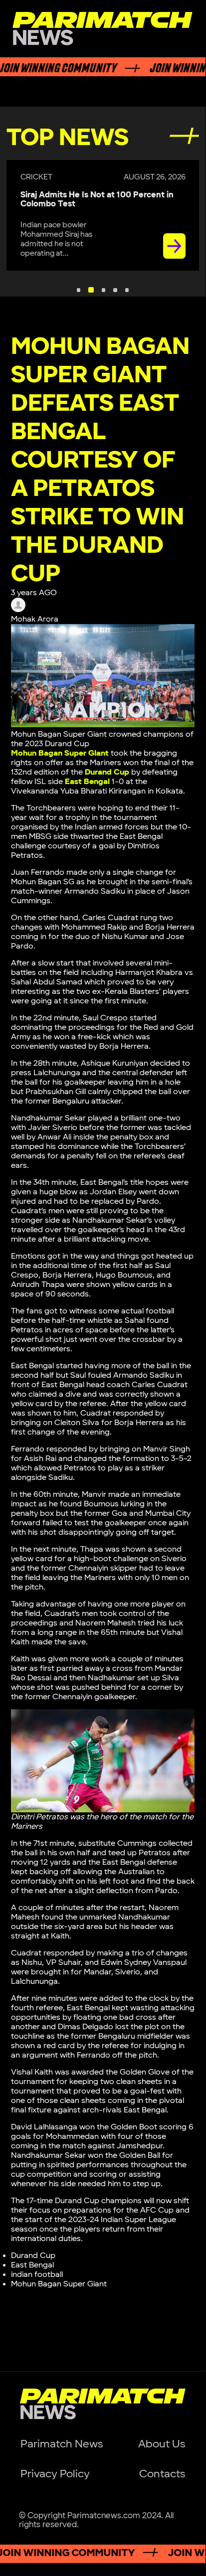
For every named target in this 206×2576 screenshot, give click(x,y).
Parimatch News (62, 2444)
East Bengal (87, 782)
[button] (79, 290)
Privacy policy (55, 2474)
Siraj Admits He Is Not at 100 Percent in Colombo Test (97, 199)
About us (162, 2444)
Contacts (162, 2474)
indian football (37, 2275)
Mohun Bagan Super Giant (59, 2284)
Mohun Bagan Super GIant (60, 753)
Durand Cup (107, 772)
